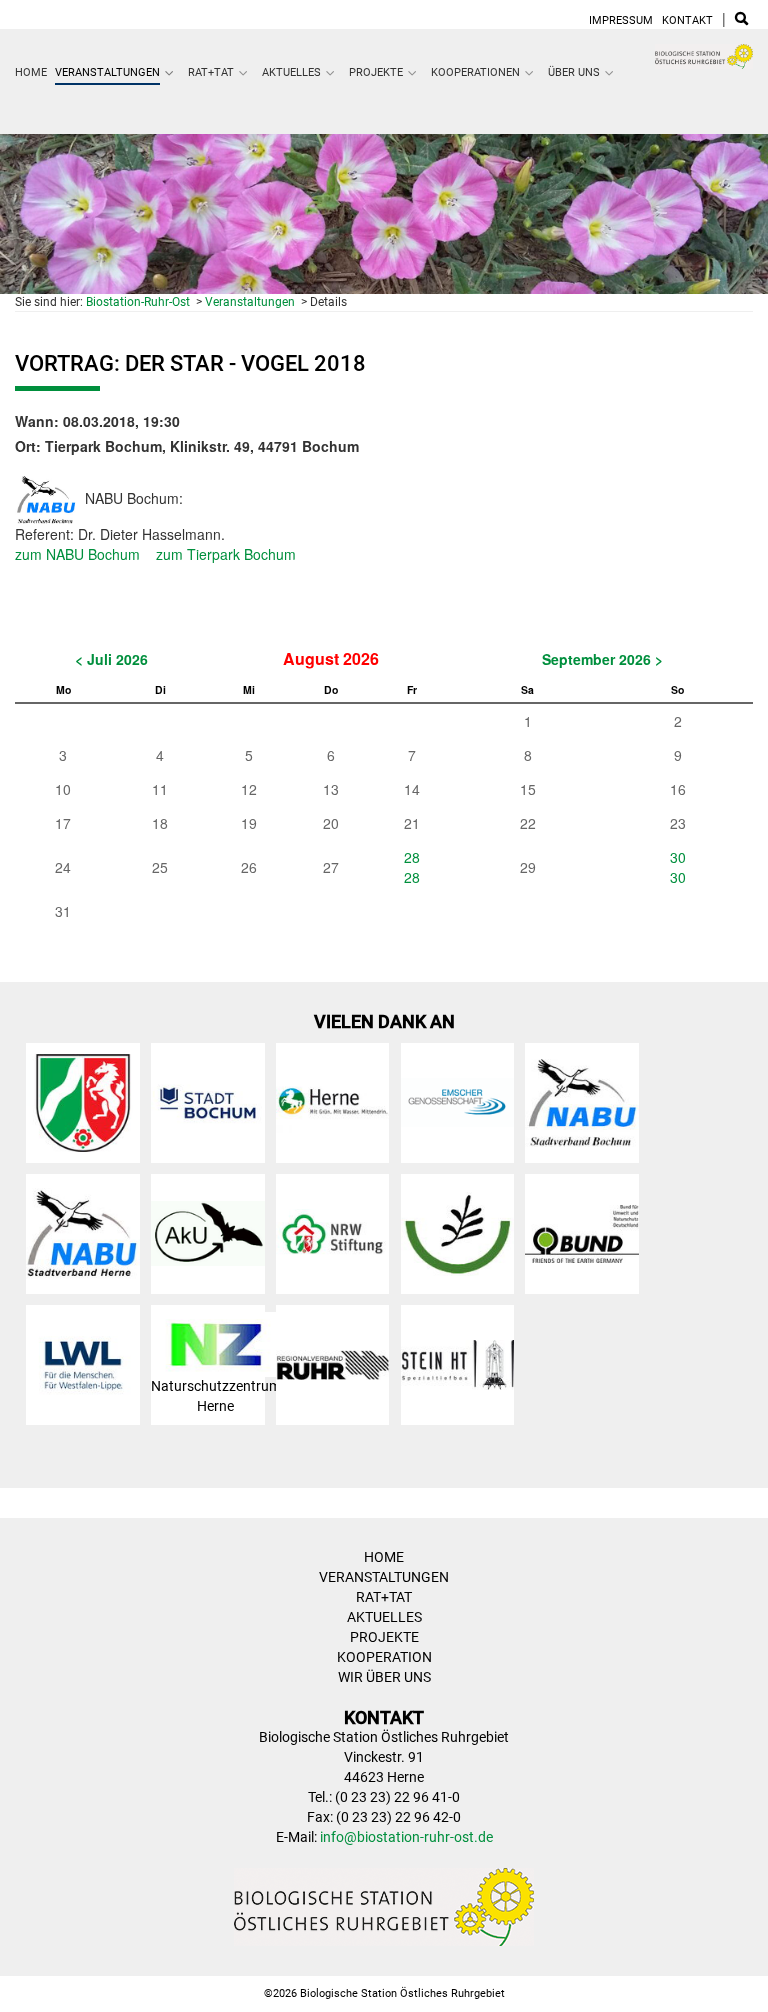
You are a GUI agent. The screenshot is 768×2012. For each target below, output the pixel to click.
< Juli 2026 (111, 659)
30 (678, 857)
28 (412, 857)
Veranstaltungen (107, 72)
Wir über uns (384, 1677)
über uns (574, 72)
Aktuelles (291, 72)
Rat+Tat (211, 72)
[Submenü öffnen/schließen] (170, 73)
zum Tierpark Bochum (226, 554)
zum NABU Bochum (77, 554)
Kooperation (384, 1657)
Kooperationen (475, 72)
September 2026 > (602, 659)
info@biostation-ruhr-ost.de (406, 1837)
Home (31, 72)
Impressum (621, 20)
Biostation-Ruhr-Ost (138, 302)
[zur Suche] (741, 20)
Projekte (376, 72)
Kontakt (687, 20)
